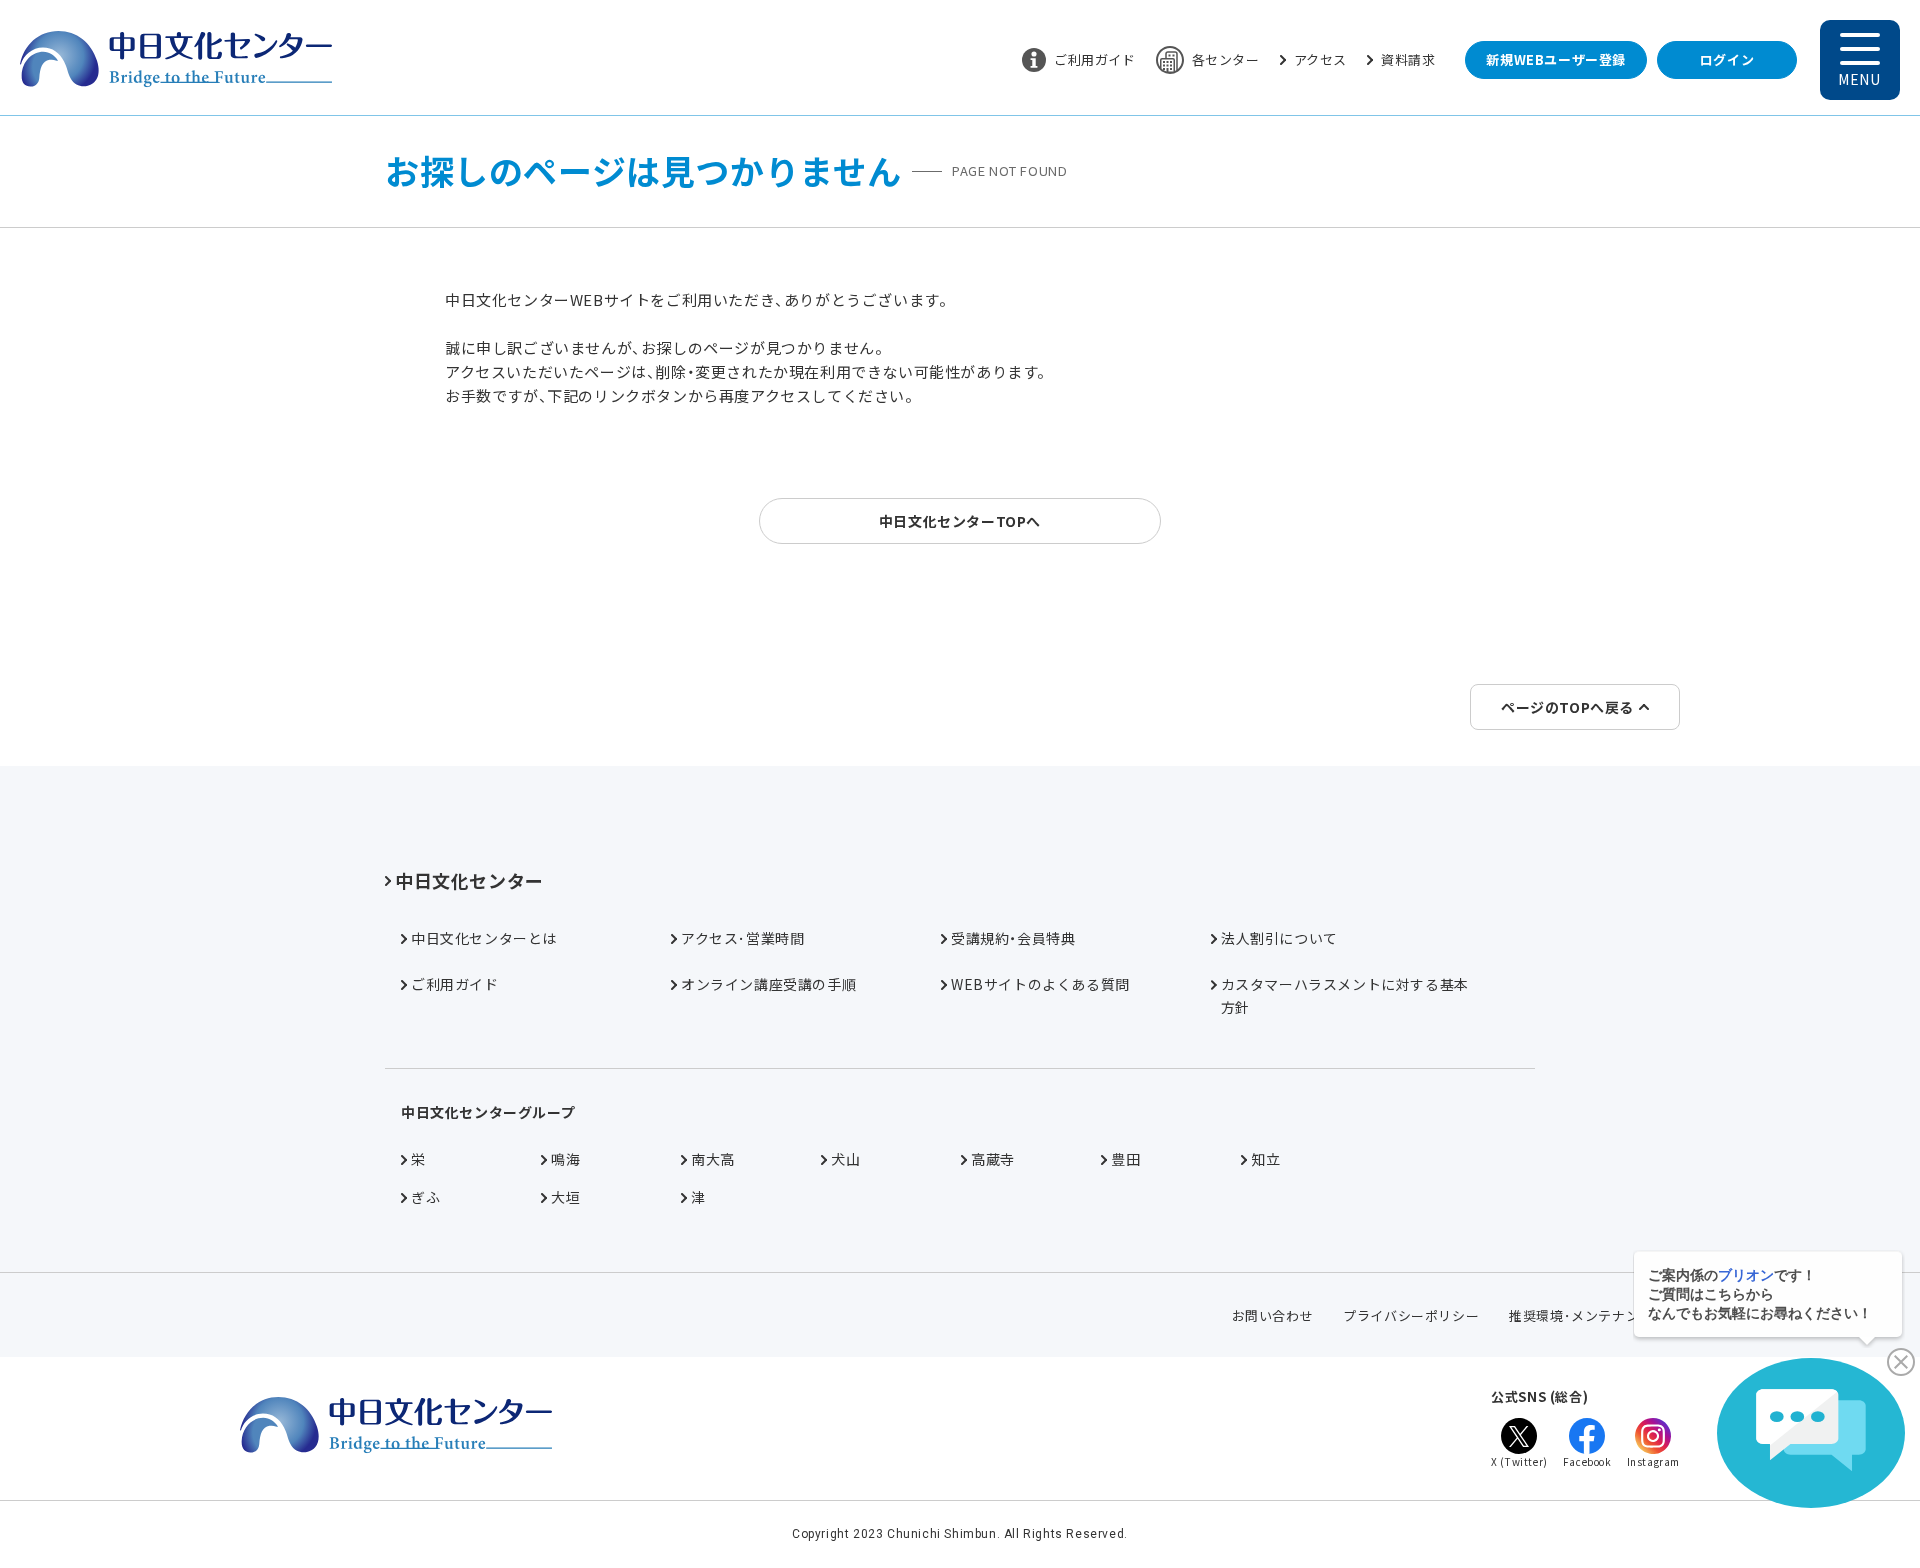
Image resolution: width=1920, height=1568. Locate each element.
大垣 (565, 1197)
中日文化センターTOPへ (960, 521)
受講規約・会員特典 (1013, 938)
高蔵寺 (993, 1159)
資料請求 (1408, 59)
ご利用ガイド (1095, 59)
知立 (1265, 1159)
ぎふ (425, 1197)
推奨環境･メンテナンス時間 (1594, 1315)
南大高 (713, 1159)
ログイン (1727, 59)
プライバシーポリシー (1411, 1315)
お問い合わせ (1273, 1315)
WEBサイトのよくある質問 (1040, 984)
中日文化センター (469, 880)
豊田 (1125, 1159)
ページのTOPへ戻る (1567, 707)
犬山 (845, 1159)
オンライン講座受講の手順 (768, 984)
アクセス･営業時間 (742, 938)
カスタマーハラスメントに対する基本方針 (1345, 995)
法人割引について (1279, 938)
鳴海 (565, 1159)
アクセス (1320, 59)
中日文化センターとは (484, 938)
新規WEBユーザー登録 (1556, 59)
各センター (1226, 59)
